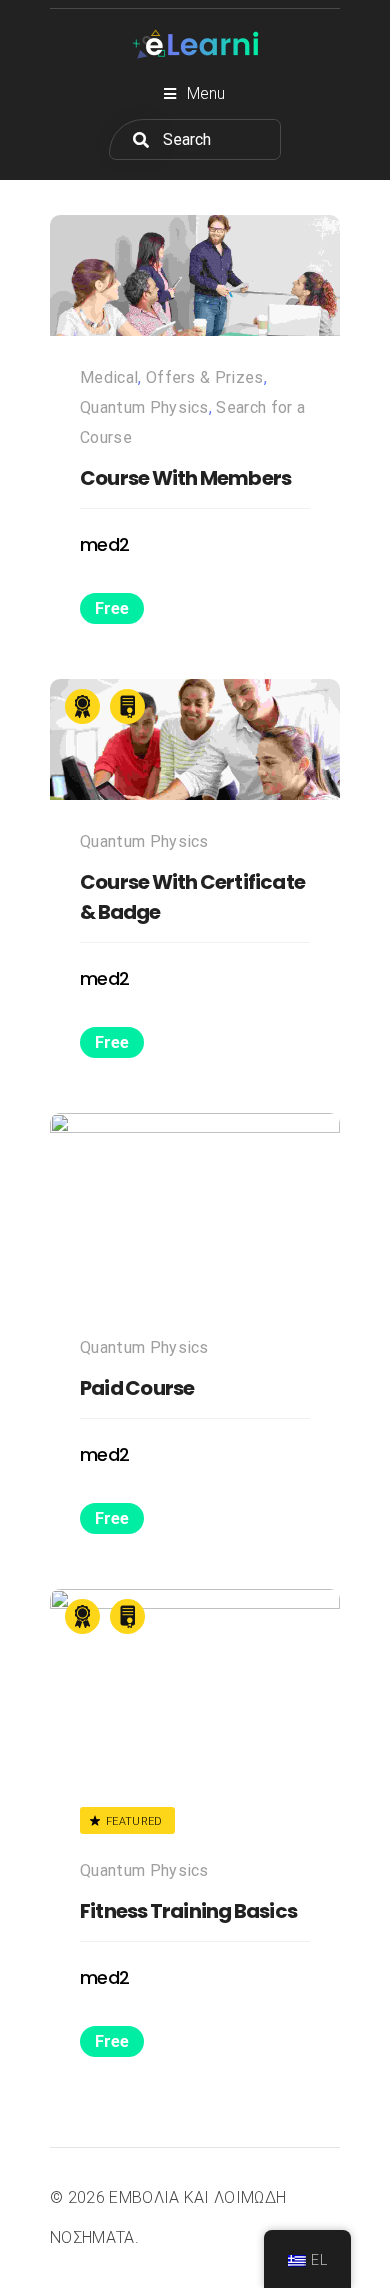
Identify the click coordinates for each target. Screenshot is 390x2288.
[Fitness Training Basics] (195, 1685)
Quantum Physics (144, 407)
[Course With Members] (195, 275)
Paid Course (137, 1388)
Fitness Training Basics (188, 1911)
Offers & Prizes (205, 377)
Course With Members (185, 478)
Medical (109, 377)
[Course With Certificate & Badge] (195, 739)
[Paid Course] (195, 1209)
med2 (104, 544)
